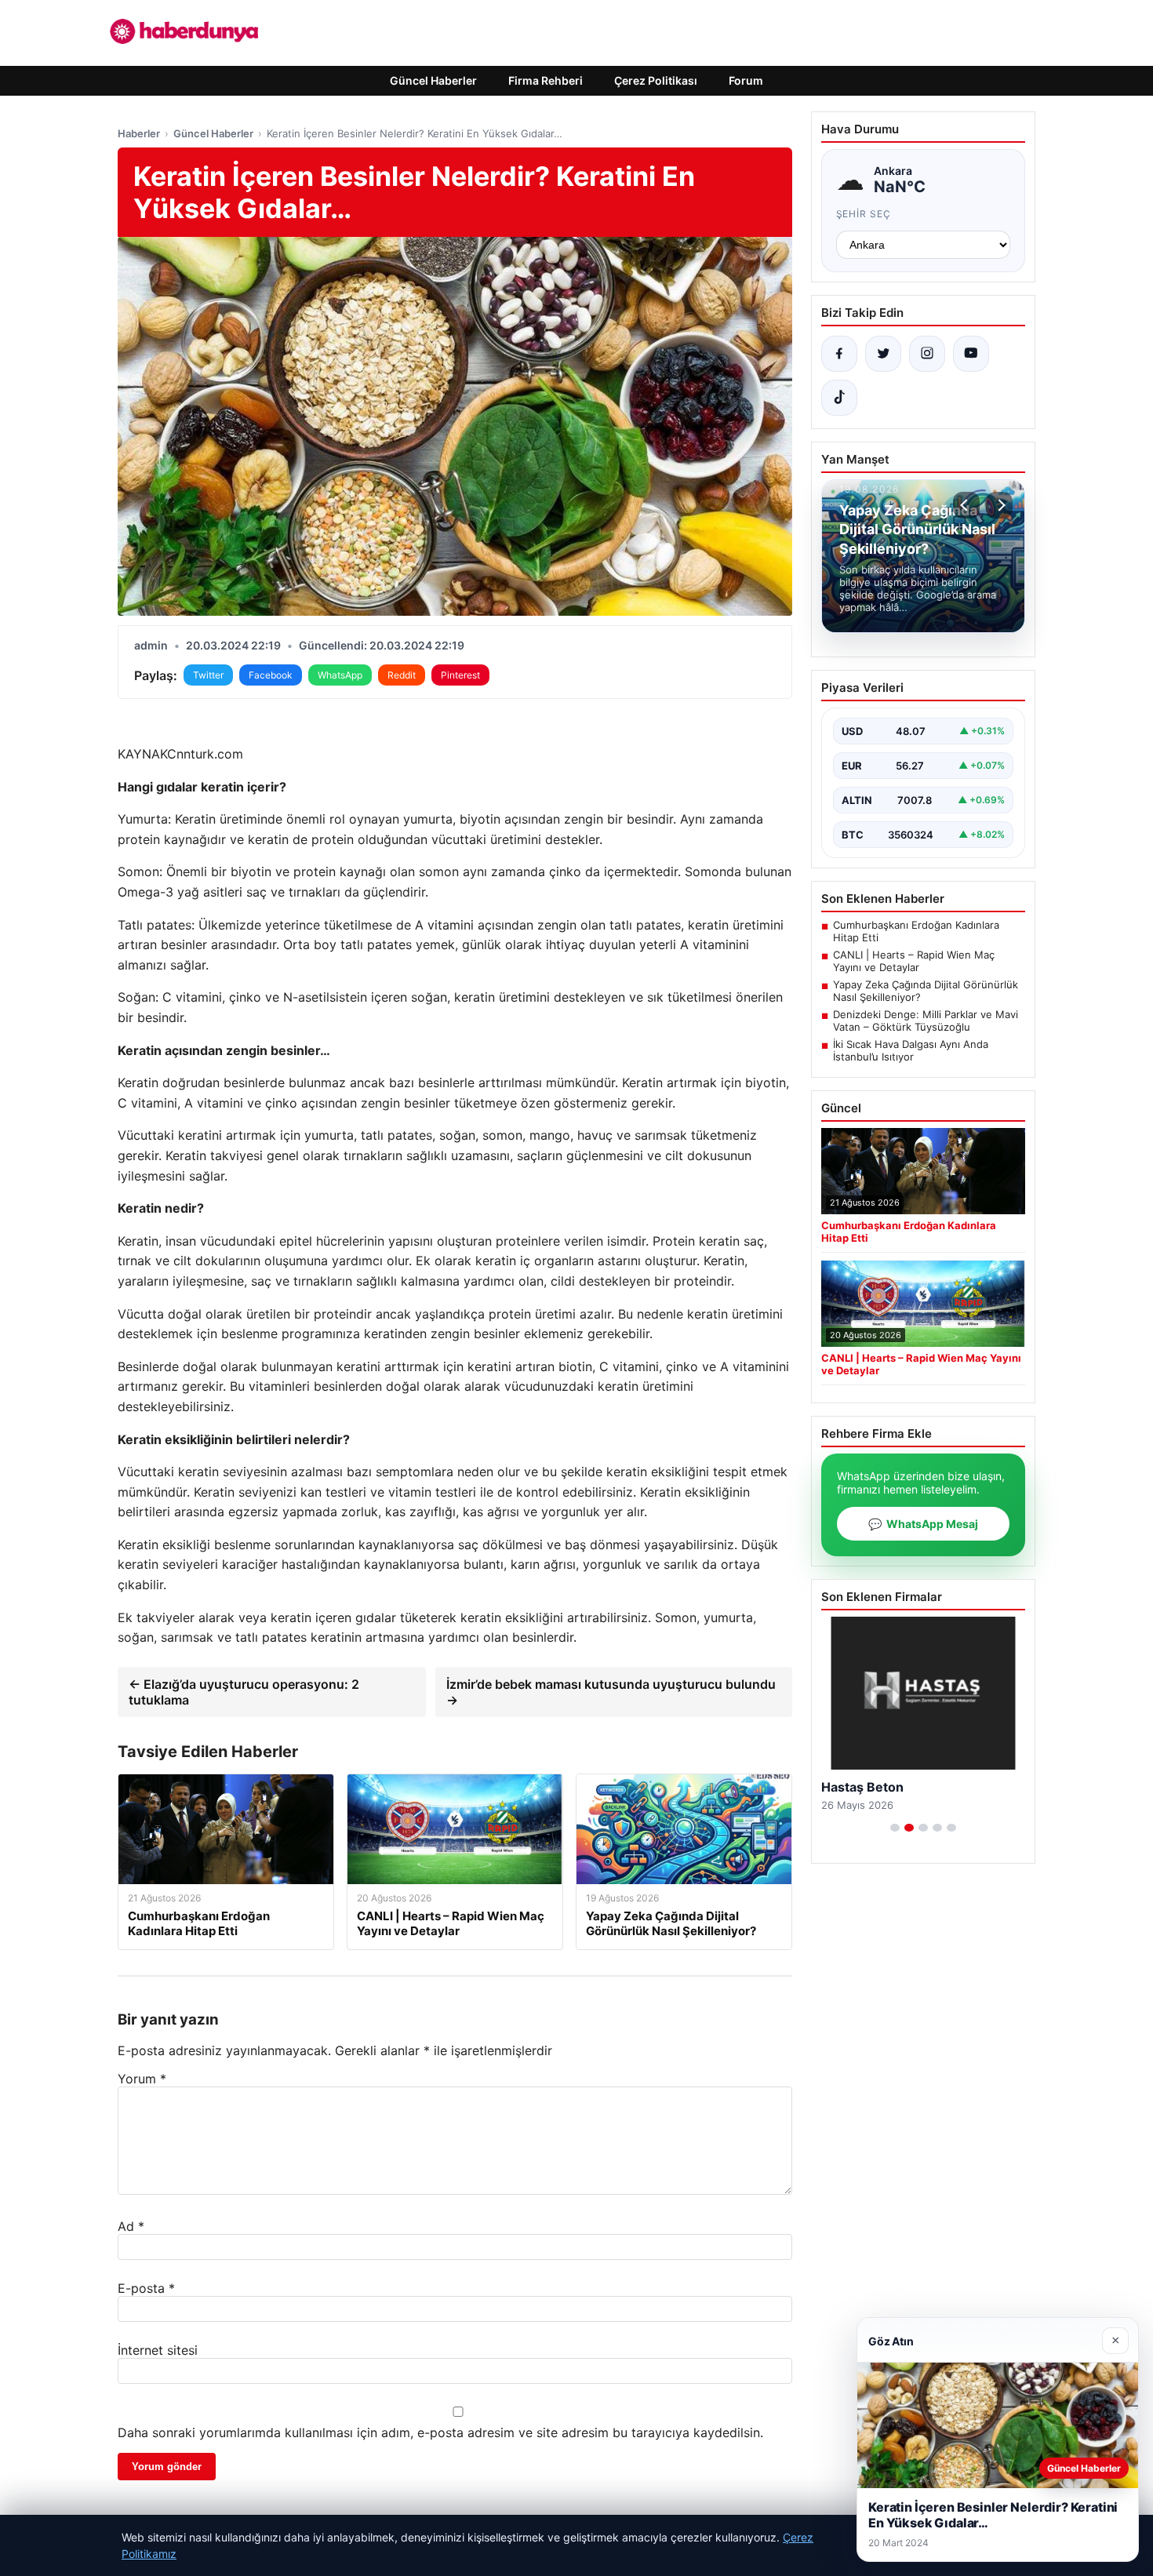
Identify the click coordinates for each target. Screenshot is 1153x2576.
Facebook (271, 675)
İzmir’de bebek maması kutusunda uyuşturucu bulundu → (611, 1692)
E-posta (146, 2288)
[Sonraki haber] (999, 505)
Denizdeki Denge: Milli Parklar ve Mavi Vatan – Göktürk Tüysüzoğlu (926, 1021)
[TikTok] (839, 398)
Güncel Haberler (433, 80)
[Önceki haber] (966, 505)
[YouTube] (971, 354)
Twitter (208, 675)
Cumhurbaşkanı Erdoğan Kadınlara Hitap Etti (916, 931)
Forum (746, 80)
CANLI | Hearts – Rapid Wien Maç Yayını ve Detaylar (914, 961)
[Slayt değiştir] (895, 1828)
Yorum (142, 2079)
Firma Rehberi (546, 80)
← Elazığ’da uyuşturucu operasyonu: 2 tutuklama (244, 1692)
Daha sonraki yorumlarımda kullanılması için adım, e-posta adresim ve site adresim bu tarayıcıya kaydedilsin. (440, 2432)
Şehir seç (864, 214)
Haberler (139, 133)
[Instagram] (927, 354)
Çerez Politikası (656, 80)
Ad (131, 2226)
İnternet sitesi (158, 2350)
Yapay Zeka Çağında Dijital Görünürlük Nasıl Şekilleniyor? (926, 991)
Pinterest (460, 675)
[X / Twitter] (883, 354)
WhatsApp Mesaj (923, 1524)
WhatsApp (340, 675)
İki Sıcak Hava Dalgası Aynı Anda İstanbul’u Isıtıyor (911, 1050)
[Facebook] (839, 354)
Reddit (402, 675)
